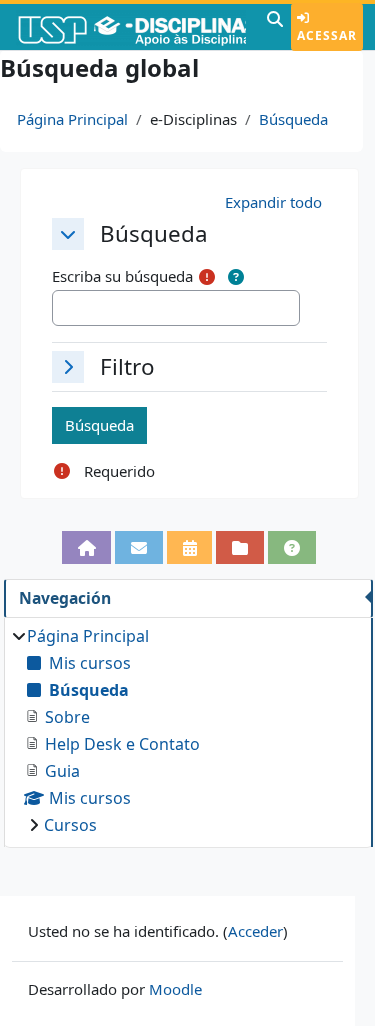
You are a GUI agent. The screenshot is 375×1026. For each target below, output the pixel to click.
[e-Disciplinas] (131, 27)
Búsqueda (293, 119)
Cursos (70, 825)
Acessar (327, 35)
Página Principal (72, 119)
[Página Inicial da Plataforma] (87, 547)
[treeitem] (188, 730)
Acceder (255, 931)
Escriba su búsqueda (122, 276)
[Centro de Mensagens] (139, 547)
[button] (275, 27)
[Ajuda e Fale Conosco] (292, 547)
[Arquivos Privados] (240, 547)
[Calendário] (190, 547)
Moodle (175, 989)
